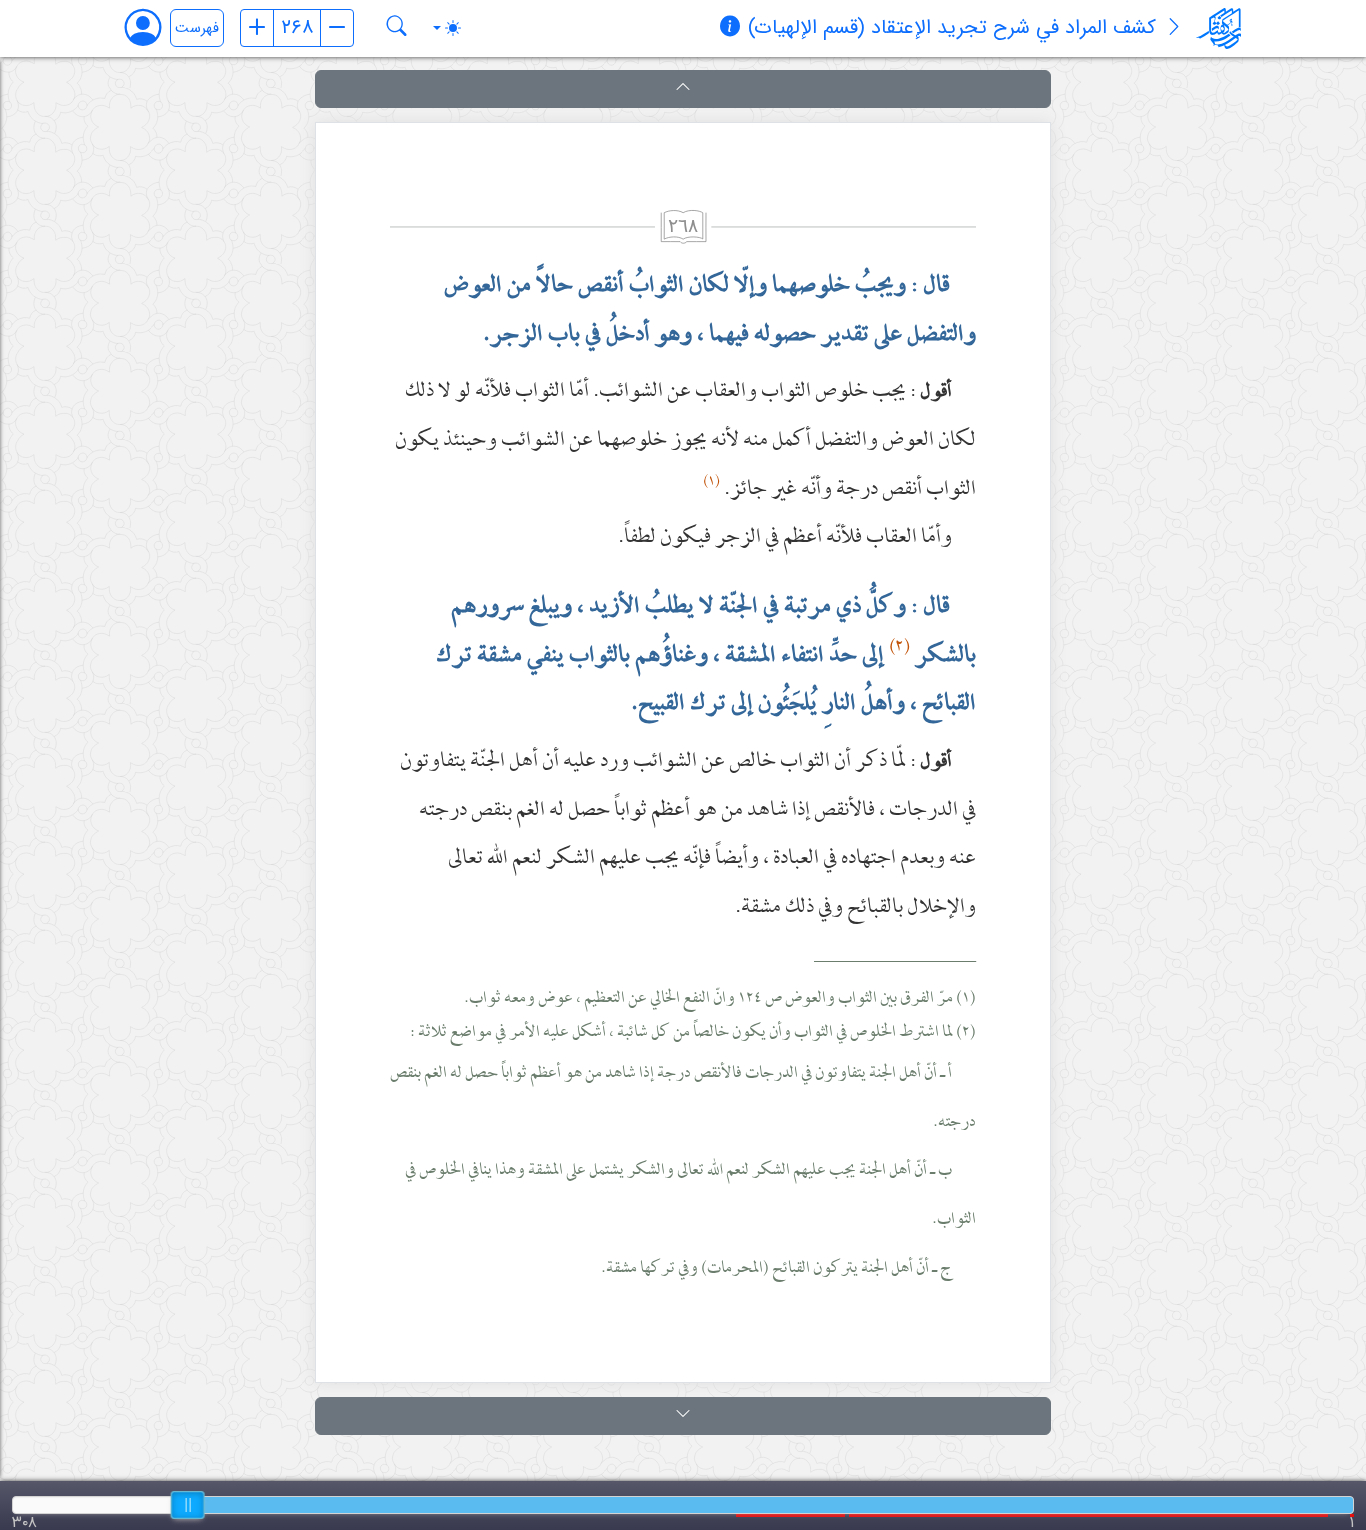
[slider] (188, 1505)
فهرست (197, 28)
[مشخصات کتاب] (730, 29)
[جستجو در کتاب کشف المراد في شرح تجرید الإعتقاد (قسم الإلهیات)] (397, 28)
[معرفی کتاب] (1174, 29)
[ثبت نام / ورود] (152, 27)
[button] (683, 89)
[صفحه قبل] (257, 28)
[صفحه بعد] (337, 28)
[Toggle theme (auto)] (447, 28)
